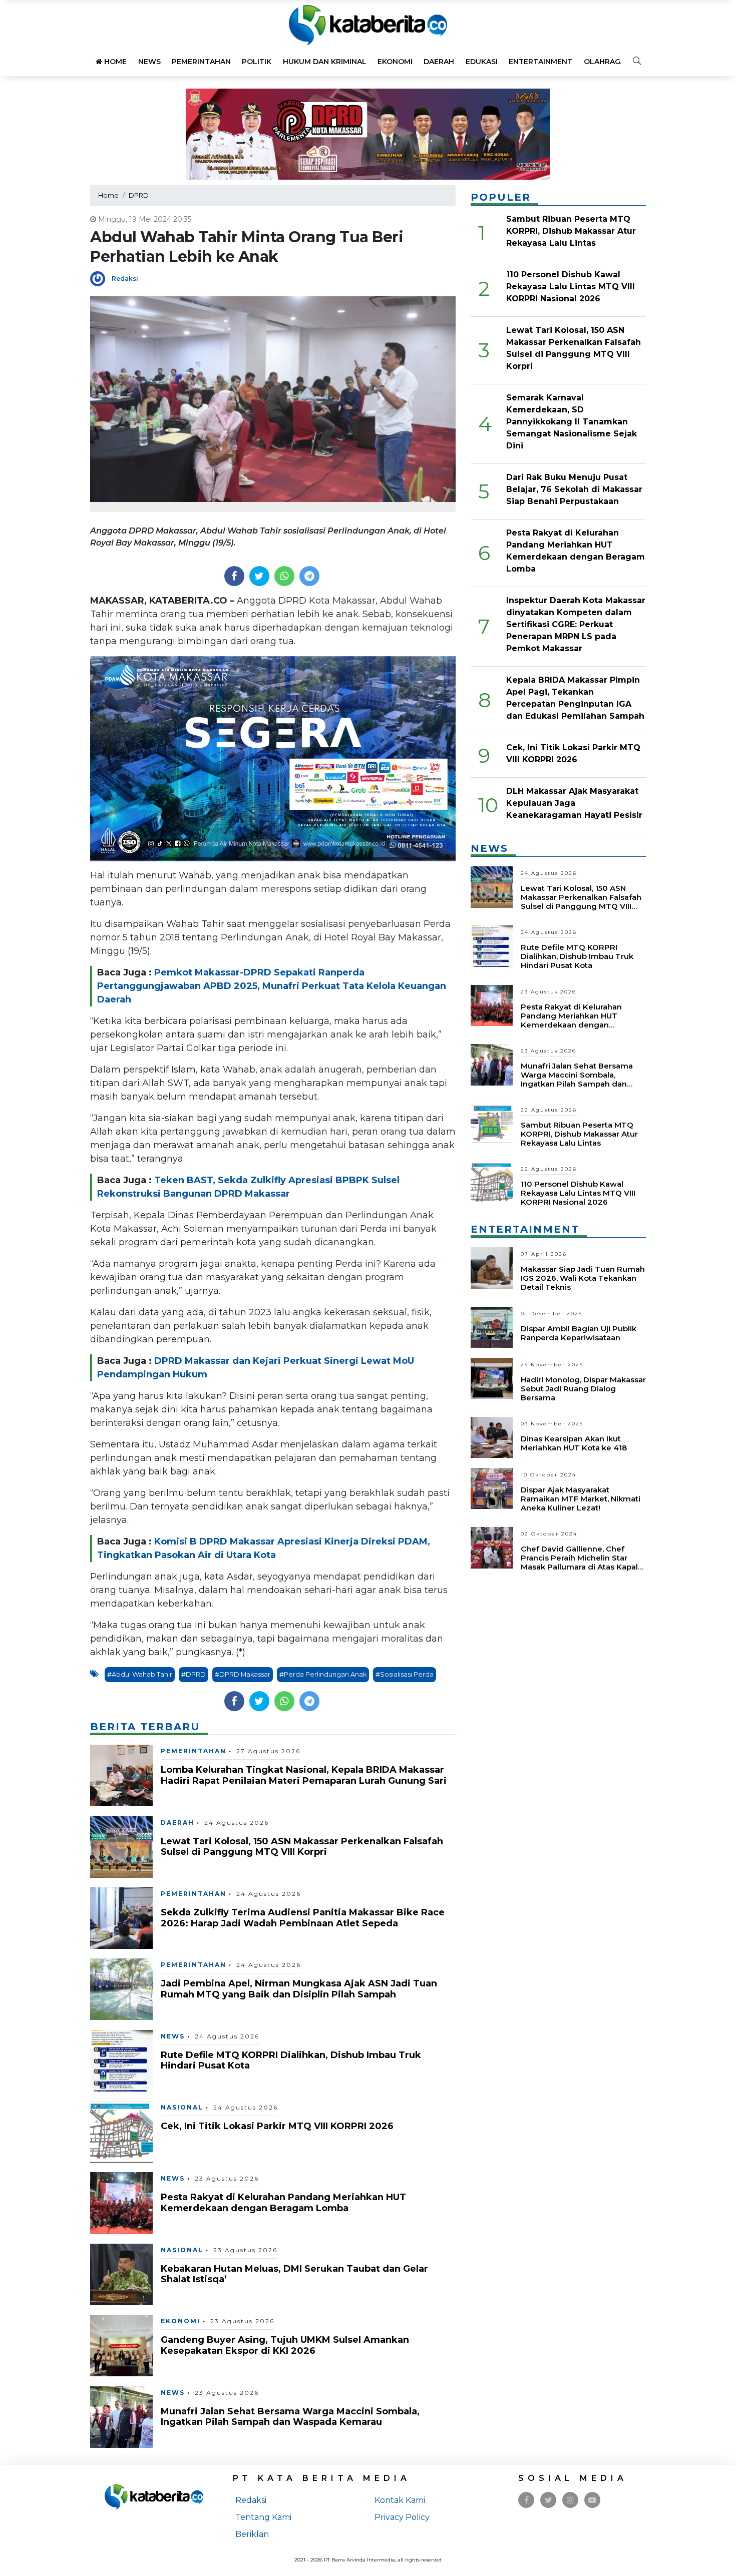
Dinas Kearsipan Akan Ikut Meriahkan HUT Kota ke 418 (574, 1443)
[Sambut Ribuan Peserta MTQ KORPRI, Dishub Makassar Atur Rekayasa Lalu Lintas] (492, 1123)
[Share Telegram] (309, 576)
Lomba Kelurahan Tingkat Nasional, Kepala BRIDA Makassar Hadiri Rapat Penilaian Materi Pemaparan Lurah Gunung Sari (304, 1775)
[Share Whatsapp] (284, 576)
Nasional (182, 2107)
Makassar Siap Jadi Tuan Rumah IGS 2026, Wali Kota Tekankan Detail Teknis (583, 1278)
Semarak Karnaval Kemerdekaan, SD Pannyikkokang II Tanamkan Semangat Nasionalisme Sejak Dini (572, 422)
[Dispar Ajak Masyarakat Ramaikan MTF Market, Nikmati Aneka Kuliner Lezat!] (492, 1488)
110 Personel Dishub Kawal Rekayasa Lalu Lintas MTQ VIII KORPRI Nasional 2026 (571, 287)
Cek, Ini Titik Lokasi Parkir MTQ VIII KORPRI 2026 (277, 2126)
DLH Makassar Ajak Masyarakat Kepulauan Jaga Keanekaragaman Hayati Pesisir (574, 803)
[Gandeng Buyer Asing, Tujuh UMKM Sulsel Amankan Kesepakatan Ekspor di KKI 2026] (121, 2345)
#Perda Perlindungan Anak (323, 1674)
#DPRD (194, 1674)
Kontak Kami (400, 2500)
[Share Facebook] (234, 576)
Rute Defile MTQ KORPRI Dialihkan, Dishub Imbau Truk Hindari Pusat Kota (291, 2060)
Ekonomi (395, 62)
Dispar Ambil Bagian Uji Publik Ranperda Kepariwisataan (579, 1333)
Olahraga (605, 62)
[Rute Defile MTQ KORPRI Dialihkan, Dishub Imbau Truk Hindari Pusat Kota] (121, 2060)
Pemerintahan (201, 62)
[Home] (368, 24)
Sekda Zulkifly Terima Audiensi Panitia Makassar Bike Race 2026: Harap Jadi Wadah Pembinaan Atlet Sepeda (303, 1918)
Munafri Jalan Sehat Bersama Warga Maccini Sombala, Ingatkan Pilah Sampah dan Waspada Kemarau (290, 2417)
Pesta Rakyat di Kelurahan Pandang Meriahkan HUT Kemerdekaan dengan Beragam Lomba (283, 2203)
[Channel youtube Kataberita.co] (592, 2500)
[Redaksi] (101, 278)
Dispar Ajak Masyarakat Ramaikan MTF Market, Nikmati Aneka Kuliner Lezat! (581, 1499)
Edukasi (482, 62)
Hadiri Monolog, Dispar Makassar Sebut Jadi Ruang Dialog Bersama (583, 1389)
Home (114, 62)
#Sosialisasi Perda (405, 1674)
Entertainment (540, 62)
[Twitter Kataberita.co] (548, 2500)
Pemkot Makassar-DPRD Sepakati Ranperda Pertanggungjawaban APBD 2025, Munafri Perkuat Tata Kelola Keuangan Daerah (272, 986)
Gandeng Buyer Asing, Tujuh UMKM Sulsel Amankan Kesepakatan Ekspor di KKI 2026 (285, 2345)
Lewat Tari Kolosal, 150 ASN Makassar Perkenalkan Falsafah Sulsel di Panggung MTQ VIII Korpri (302, 1847)
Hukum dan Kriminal (325, 62)
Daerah (439, 62)
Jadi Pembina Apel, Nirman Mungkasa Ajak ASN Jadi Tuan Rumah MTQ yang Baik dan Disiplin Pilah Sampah (299, 1989)
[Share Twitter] (259, 576)
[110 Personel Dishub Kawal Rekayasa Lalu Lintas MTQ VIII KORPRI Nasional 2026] (492, 1182)
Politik (257, 62)
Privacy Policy (402, 2517)
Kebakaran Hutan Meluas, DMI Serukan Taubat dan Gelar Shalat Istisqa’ (294, 2274)
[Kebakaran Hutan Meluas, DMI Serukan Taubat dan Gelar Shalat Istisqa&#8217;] (121, 2274)
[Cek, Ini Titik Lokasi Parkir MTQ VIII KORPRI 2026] (121, 2131)
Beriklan (252, 2534)
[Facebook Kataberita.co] (526, 2500)
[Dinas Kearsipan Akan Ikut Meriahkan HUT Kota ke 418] (492, 1437)
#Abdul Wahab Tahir (140, 1674)
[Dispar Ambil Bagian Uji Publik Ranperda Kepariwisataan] (492, 1327)
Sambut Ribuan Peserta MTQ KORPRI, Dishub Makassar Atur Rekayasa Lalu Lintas (571, 231)
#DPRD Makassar (243, 1674)
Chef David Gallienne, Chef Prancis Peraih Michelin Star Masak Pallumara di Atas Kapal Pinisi (579, 1562)
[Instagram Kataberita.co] (570, 2500)
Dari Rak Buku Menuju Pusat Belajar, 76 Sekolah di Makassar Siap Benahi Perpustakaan (574, 489)
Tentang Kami (263, 2517)
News (149, 62)
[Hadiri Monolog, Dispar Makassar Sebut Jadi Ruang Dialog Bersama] (492, 1378)
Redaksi (125, 279)
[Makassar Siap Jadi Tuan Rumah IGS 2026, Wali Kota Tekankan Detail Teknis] (492, 1267)
